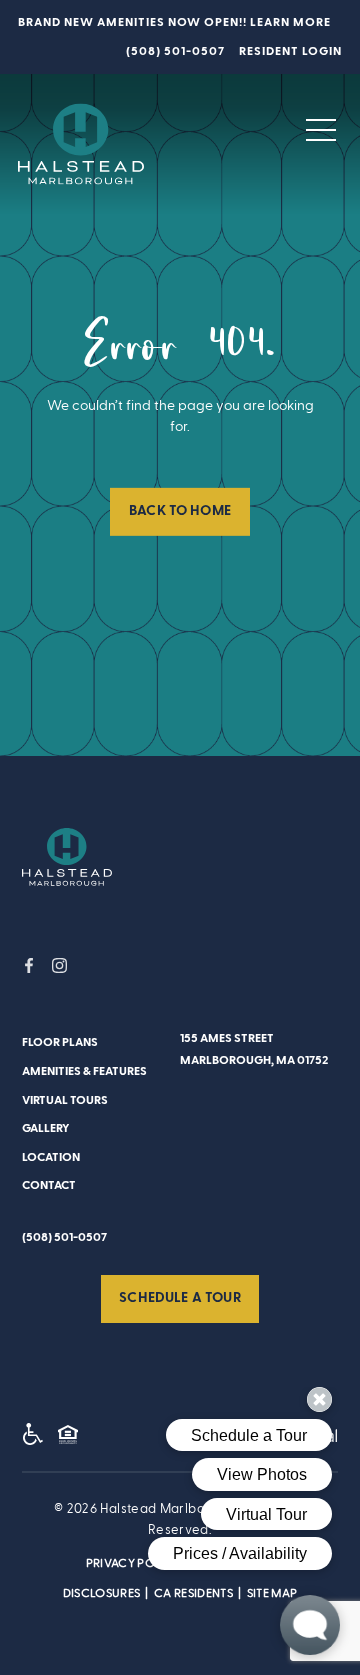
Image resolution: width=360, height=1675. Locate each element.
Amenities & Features (84, 1071)
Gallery (46, 1128)
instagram (59, 965)
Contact (49, 1185)
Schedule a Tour (179, 1298)
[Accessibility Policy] (38, 1437)
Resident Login (290, 51)
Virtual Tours (65, 1100)
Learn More (290, 22)
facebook (29, 965)
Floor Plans (60, 1042)
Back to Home (180, 511)
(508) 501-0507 (175, 51)
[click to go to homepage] (67, 857)
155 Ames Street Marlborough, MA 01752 (254, 1048)
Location (51, 1157)
